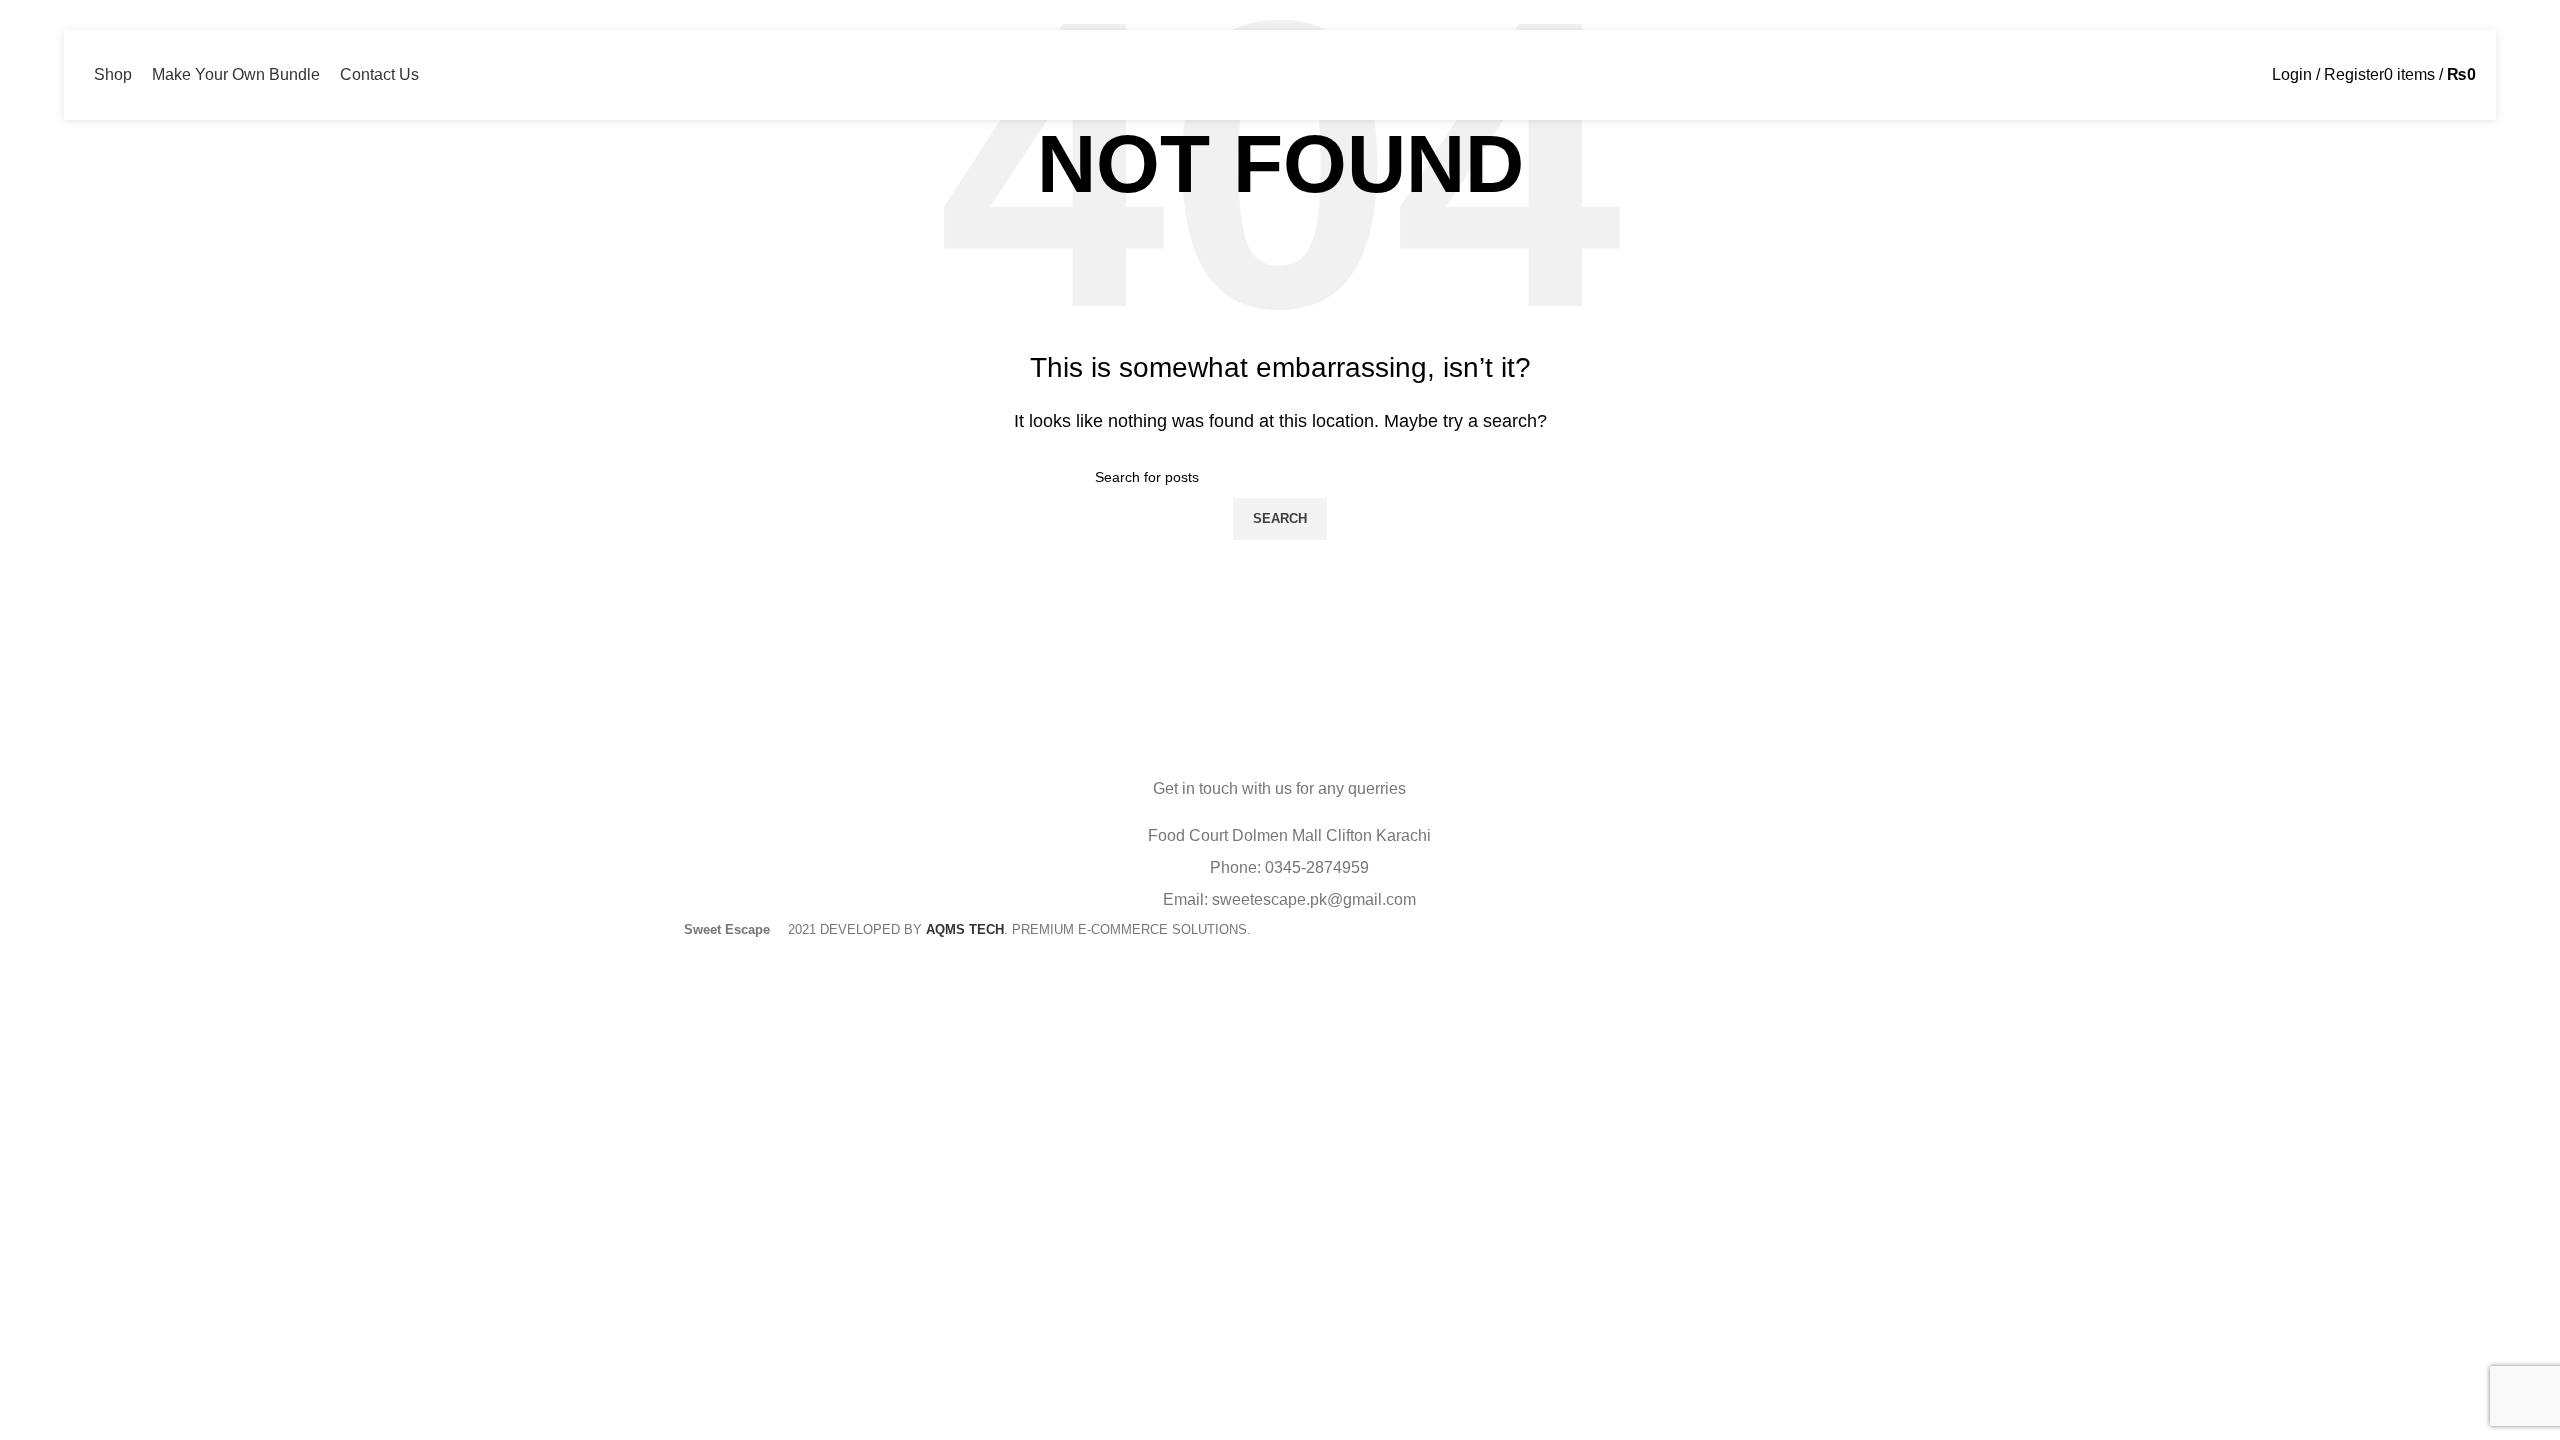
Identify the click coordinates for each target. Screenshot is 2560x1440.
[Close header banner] (25, 967)
